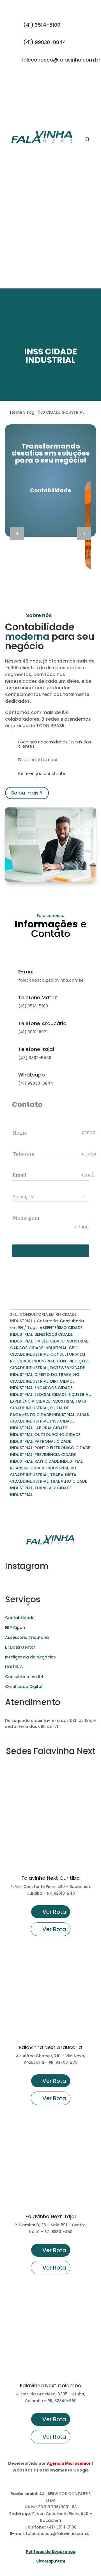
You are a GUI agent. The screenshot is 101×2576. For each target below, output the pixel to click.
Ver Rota (54, 1912)
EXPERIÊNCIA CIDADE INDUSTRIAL (42, 1401)
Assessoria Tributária (27, 1637)
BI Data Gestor (20, 1647)
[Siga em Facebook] (75, 79)
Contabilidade (20, 1618)
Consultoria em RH (24, 1677)
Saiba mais (25, 793)
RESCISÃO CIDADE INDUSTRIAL (39, 1468)
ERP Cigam (16, 1628)
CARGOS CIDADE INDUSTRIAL (38, 1348)
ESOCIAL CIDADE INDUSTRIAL (62, 1394)
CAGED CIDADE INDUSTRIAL (61, 1341)
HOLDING (14, 1667)
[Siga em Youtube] (64, 79)
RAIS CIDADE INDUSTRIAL (58, 1461)
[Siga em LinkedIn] (86, 79)
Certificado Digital (24, 1687)
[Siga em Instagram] (53, 79)
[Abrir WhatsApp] (14, 2562)
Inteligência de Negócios (30, 1657)
